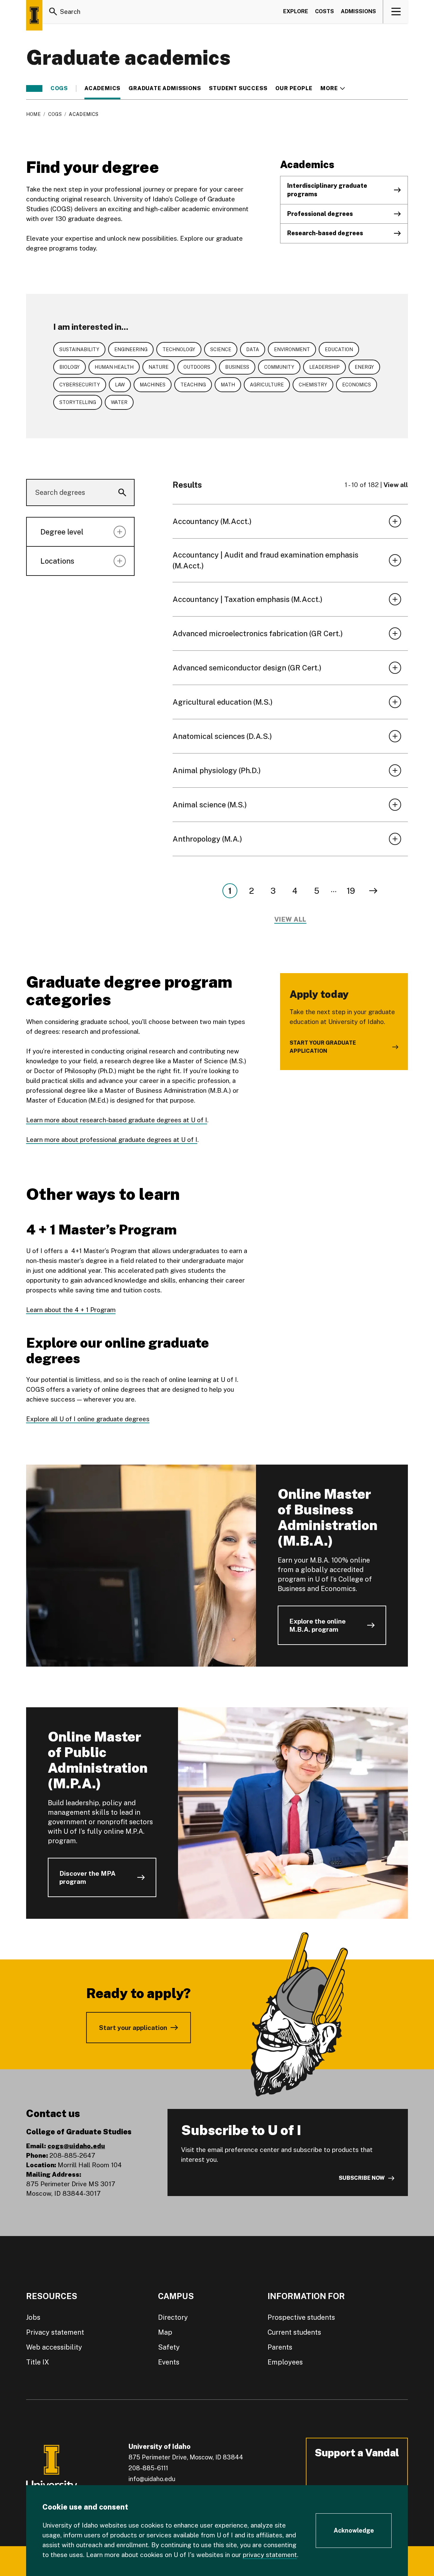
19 (351, 891)
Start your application (133, 2028)
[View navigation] (396, 12)
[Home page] (34, 15)
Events (169, 2362)
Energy (364, 367)
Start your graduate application (323, 1047)
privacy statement (270, 2555)
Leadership (324, 367)
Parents (280, 2347)
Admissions (358, 11)
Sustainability (79, 349)
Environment (292, 349)
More (332, 88)
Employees (285, 2362)
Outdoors (197, 367)
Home (33, 114)
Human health (114, 367)
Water (119, 402)
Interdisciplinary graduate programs (327, 190)
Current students (294, 2332)
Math (228, 385)
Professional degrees (320, 214)
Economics (357, 385)
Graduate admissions (165, 88)
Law (120, 385)
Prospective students (301, 2317)
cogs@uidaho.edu (76, 2146)
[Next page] (373, 891)
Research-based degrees (325, 233)
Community (279, 367)
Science (221, 349)
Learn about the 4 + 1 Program (71, 1310)
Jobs (33, 2317)
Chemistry (313, 385)
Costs (324, 11)
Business (237, 367)
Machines (153, 385)
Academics (102, 88)
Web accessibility (54, 2347)
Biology (70, 367)
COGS (59, 88)
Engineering (131, 349)
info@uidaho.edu (152, 2479)
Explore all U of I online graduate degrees (88, 1419)
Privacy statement (55, 2332)
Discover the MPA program (87, 1877)
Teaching (193, 385)
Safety (169, 2347)
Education (339, 349)
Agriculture (267, 385)
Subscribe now (362, 2178)
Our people (294, 88)
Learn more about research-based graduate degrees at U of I (117, 1120)
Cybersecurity (80, 385)
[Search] (53, 12)
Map (165, 2332)
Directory (173, 2317)
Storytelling (78, 402)
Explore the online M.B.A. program (318, 1625)
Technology (179, 349)
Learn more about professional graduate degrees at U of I (112, 1140)
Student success (238, 88)
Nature (159, 367)
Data (253, 349)
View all (396, 485)
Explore (296, 11)
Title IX (38, 2362)
